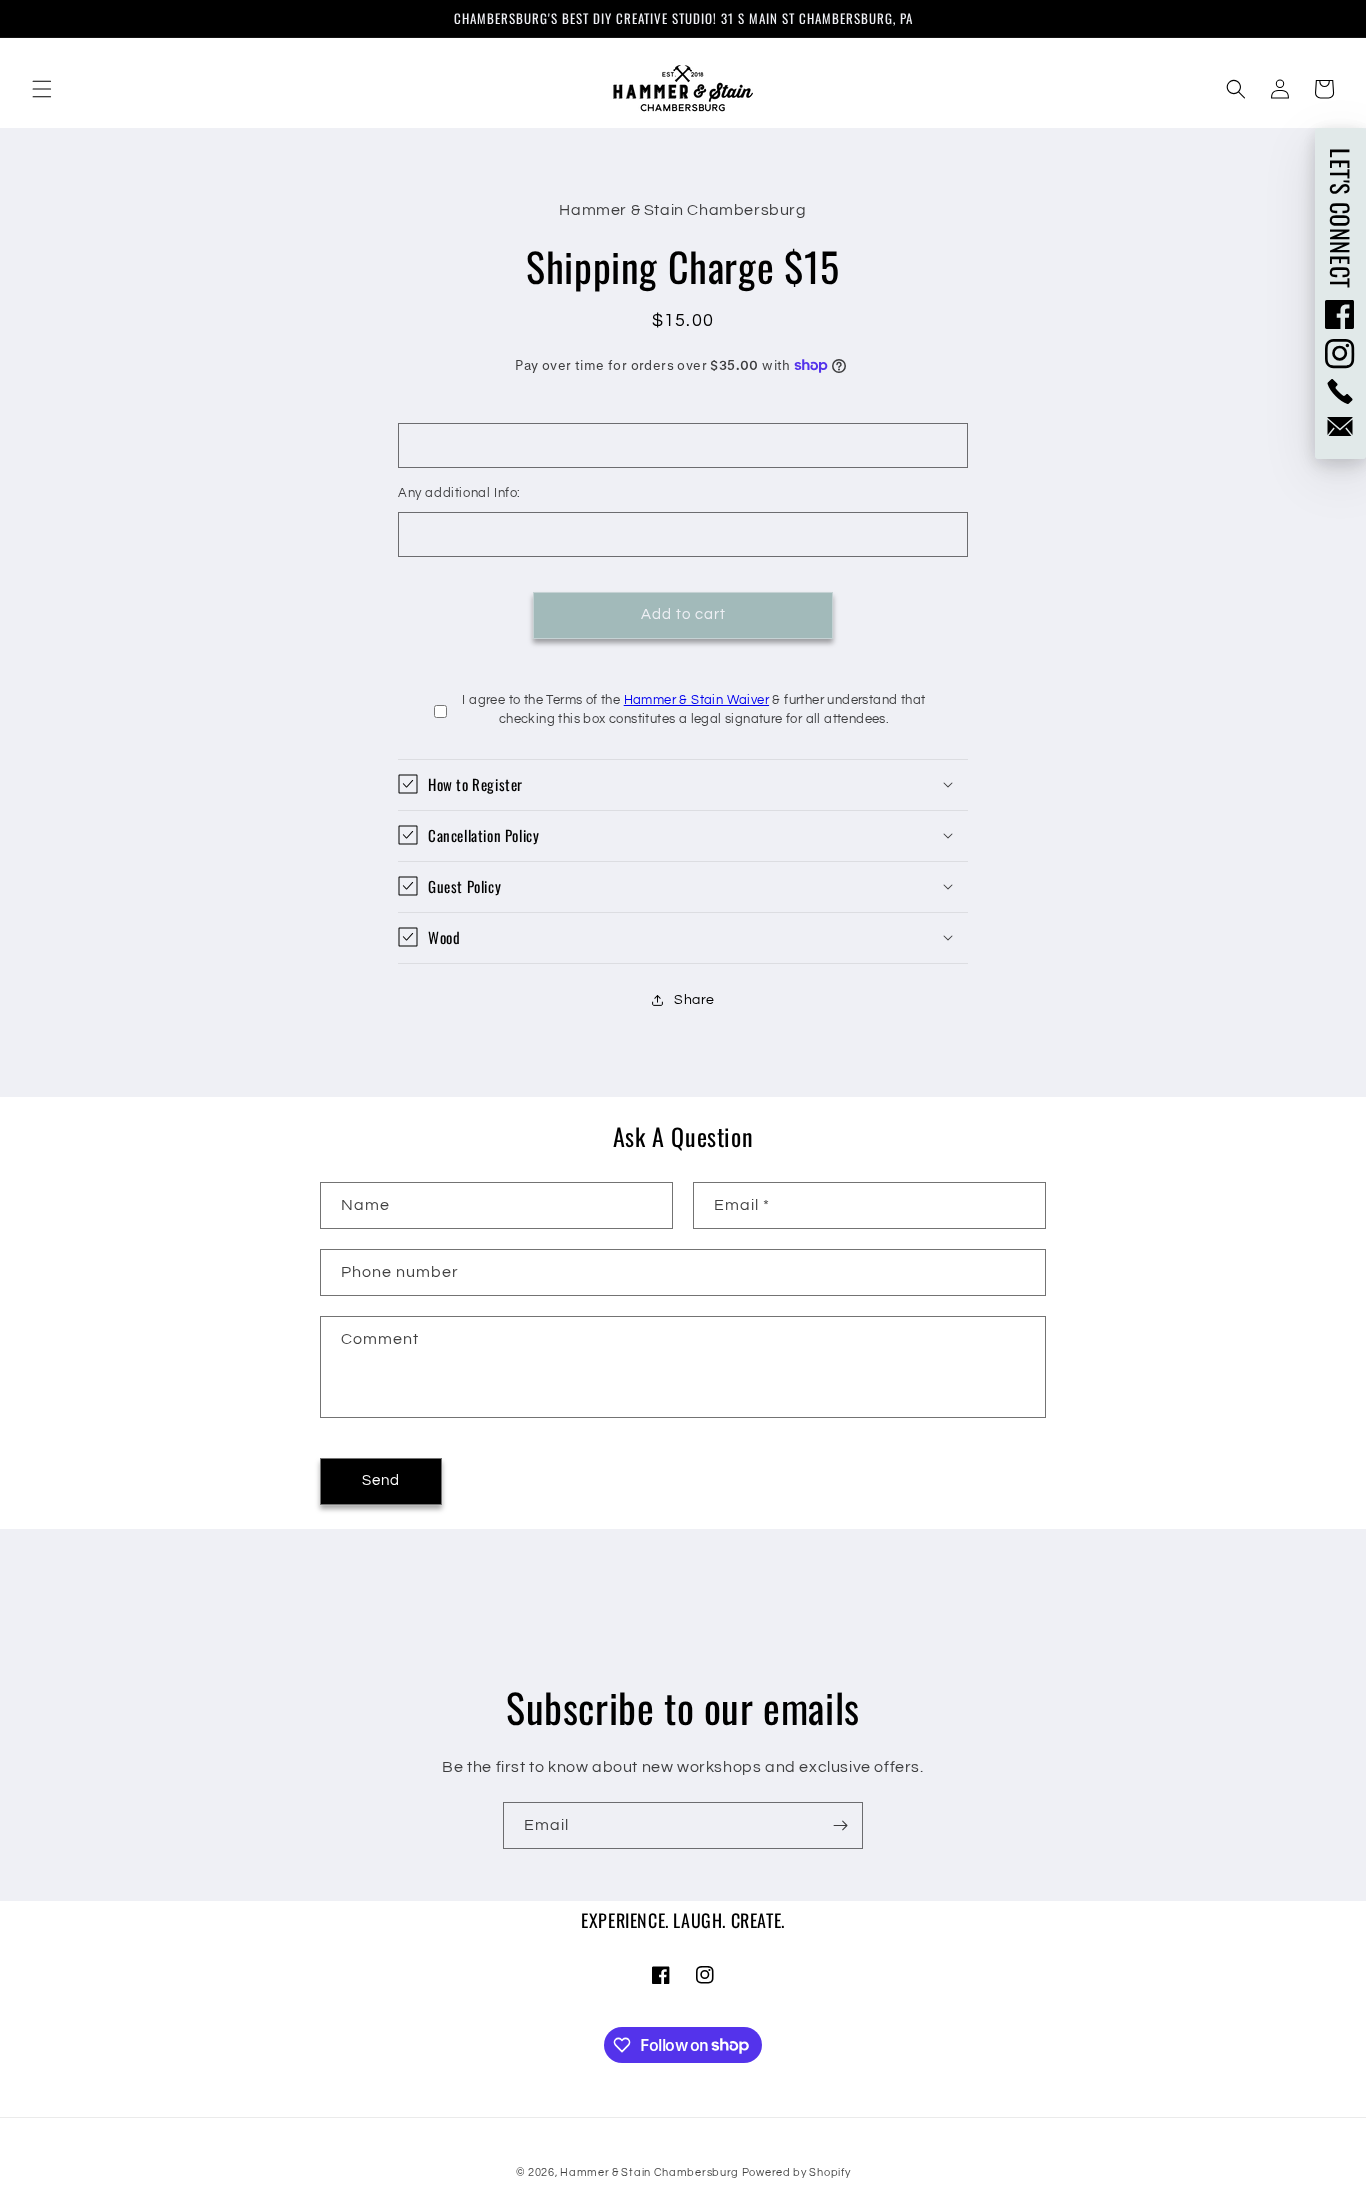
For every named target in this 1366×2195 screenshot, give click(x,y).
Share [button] (694, 1000)
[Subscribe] (840, 1825)
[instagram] (1340, 354)
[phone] (1340, 391)
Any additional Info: (459, 493)
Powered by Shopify (796, 2172)
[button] (42, 89)
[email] (1340, 426)
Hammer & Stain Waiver (696, 699)
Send (381, 1481)
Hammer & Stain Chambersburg (651, 2172)
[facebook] (1340, 314)
